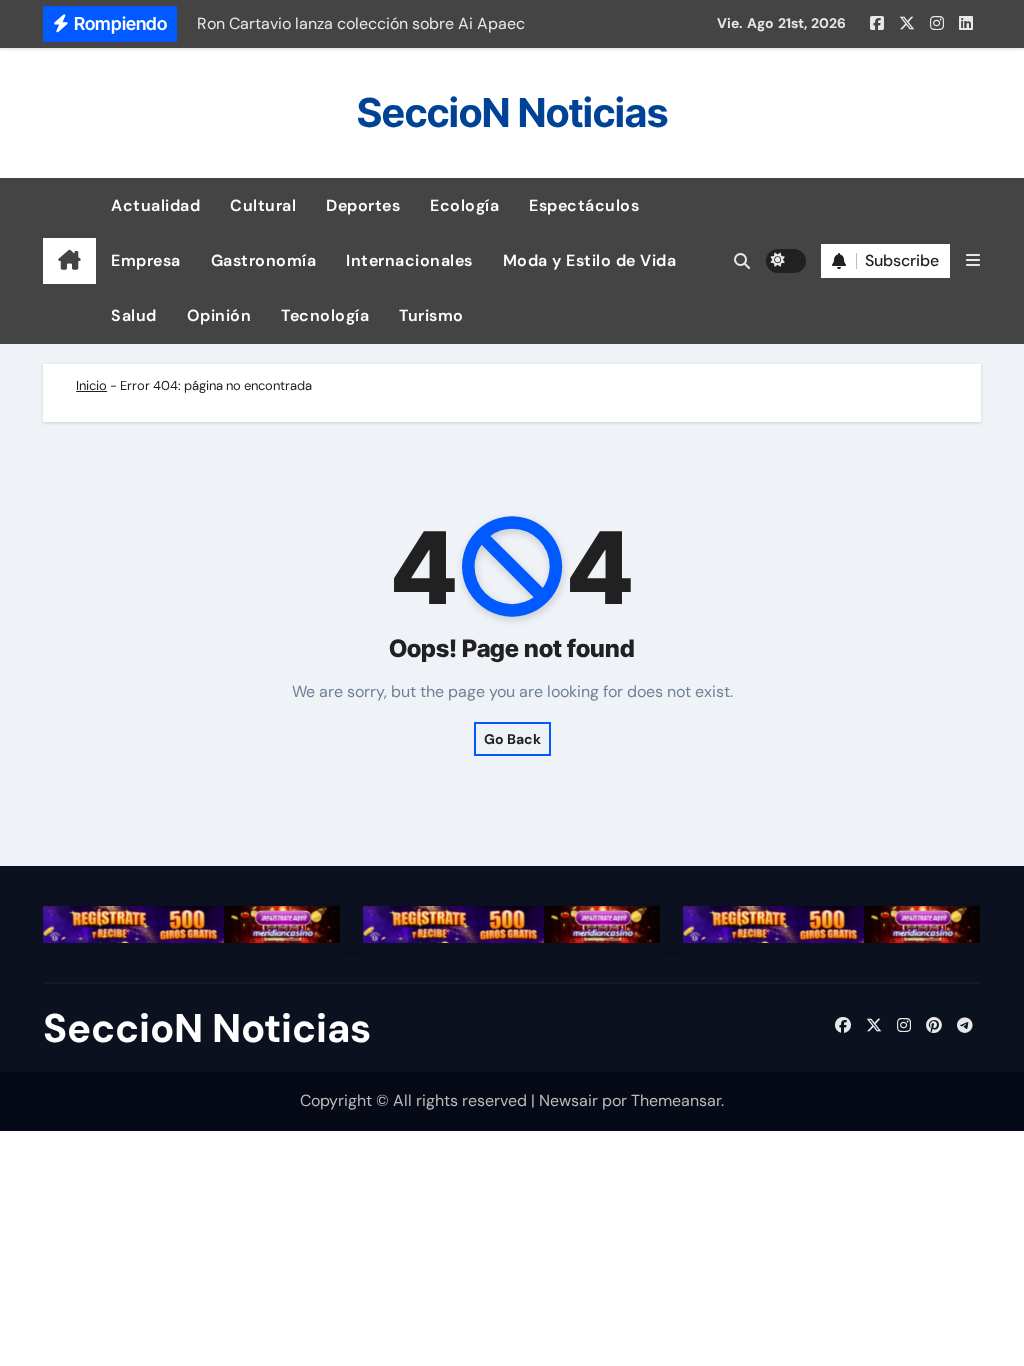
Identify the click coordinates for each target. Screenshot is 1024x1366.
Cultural (263, 205)
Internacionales (409, 260)
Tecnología (325, 315)
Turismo (431, 315)
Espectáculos (584, 205)
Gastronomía (264, 260)
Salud (134, 315)
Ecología (464, 205)
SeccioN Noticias (512, 112)
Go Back (512, 739)
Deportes (363, 205)
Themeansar (676, 1100)
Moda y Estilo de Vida (590, 260)
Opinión (219, 315)
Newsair (568, 1100)
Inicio (91, 385)
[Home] (69, 261)
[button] (973, 260)
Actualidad (155, 205)
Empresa (146, 260)
